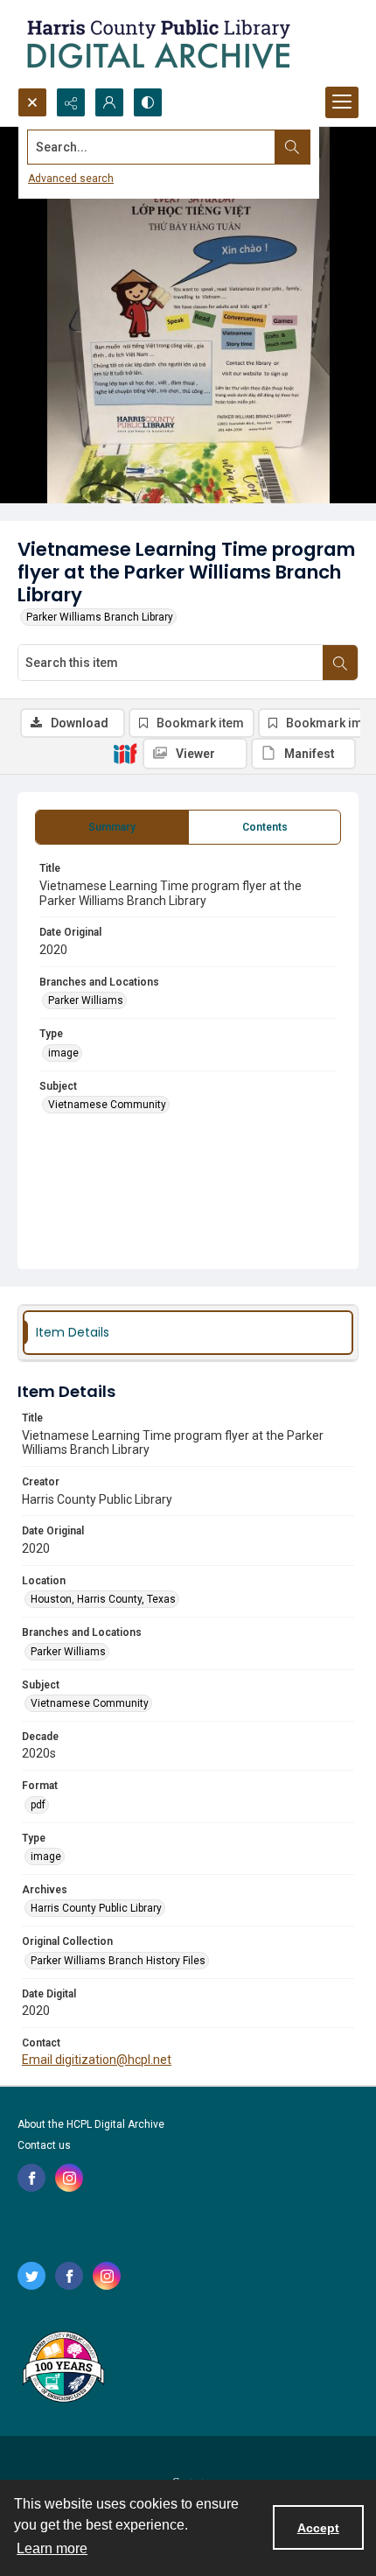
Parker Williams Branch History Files (118, 1961)
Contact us (44, 2145)
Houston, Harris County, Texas (103, 1599)
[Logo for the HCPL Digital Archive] (157, 44)
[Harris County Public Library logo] (63, 2369)
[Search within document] (340, 663)
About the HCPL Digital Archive (91, 2124)
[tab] (112, 827)
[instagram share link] (69, 2178)
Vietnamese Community (107, 1105)
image (63, 1053)
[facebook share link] (31, 2178)
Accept (318, 2528)
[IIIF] (125, 753)
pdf (38, 1805)
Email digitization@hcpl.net (97, 2060)
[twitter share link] (31, 2276)
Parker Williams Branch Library (100, 617)
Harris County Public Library (96, 1908)
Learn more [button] (52, 2548)
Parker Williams (86, 1000)
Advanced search (71, 179)
